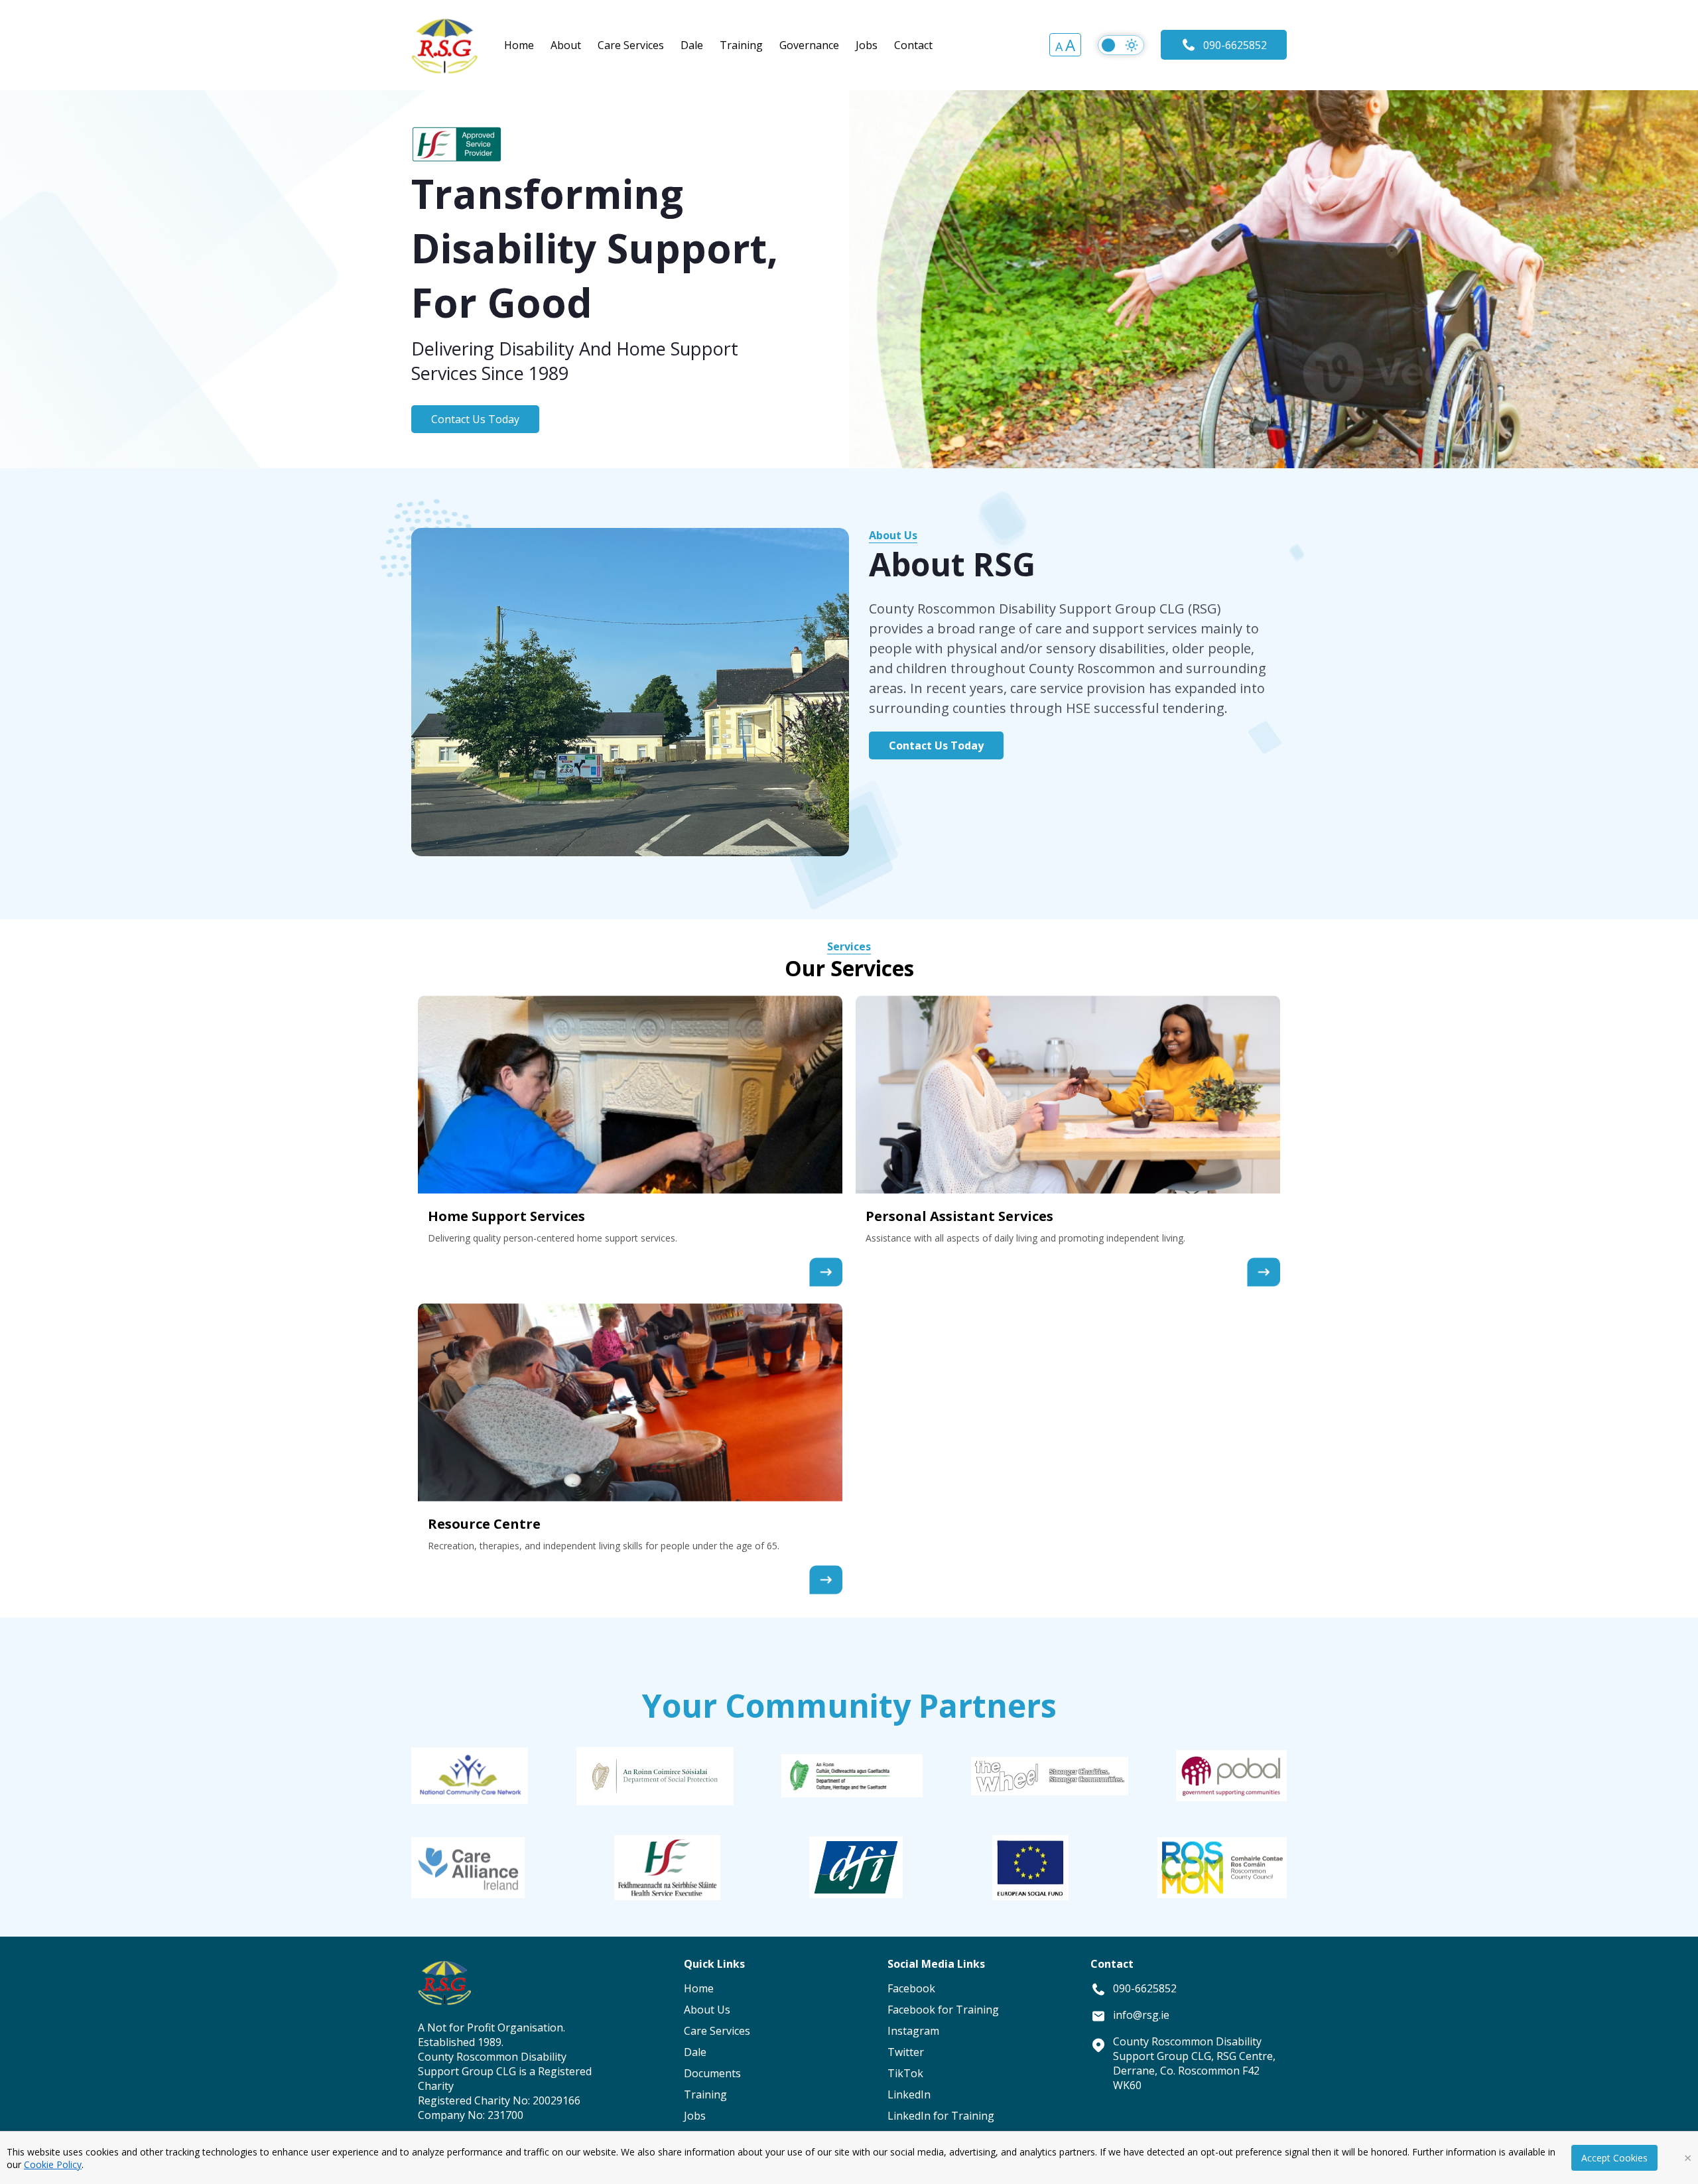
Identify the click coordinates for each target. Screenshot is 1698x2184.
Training (741, 45)
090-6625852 (1235, 45)
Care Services (631, 45)
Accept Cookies (1614, 2158)
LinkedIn (909, 2094)
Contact (913, 45)
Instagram (913, 2031)
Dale (692, 45)
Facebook (911, 1988)
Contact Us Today (475, 419)
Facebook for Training (943, 2010)
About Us (893, 535)
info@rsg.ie (1141, 2015)
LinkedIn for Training (941, 2116)
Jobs (867, 45)
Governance (809, 45)
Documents (712, 2073)
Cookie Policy (53, 2164)
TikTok (905, 2073)
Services (849, 946)
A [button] (1059, 46)
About (566, 45)
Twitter (906, 2052)
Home (519, 45)
